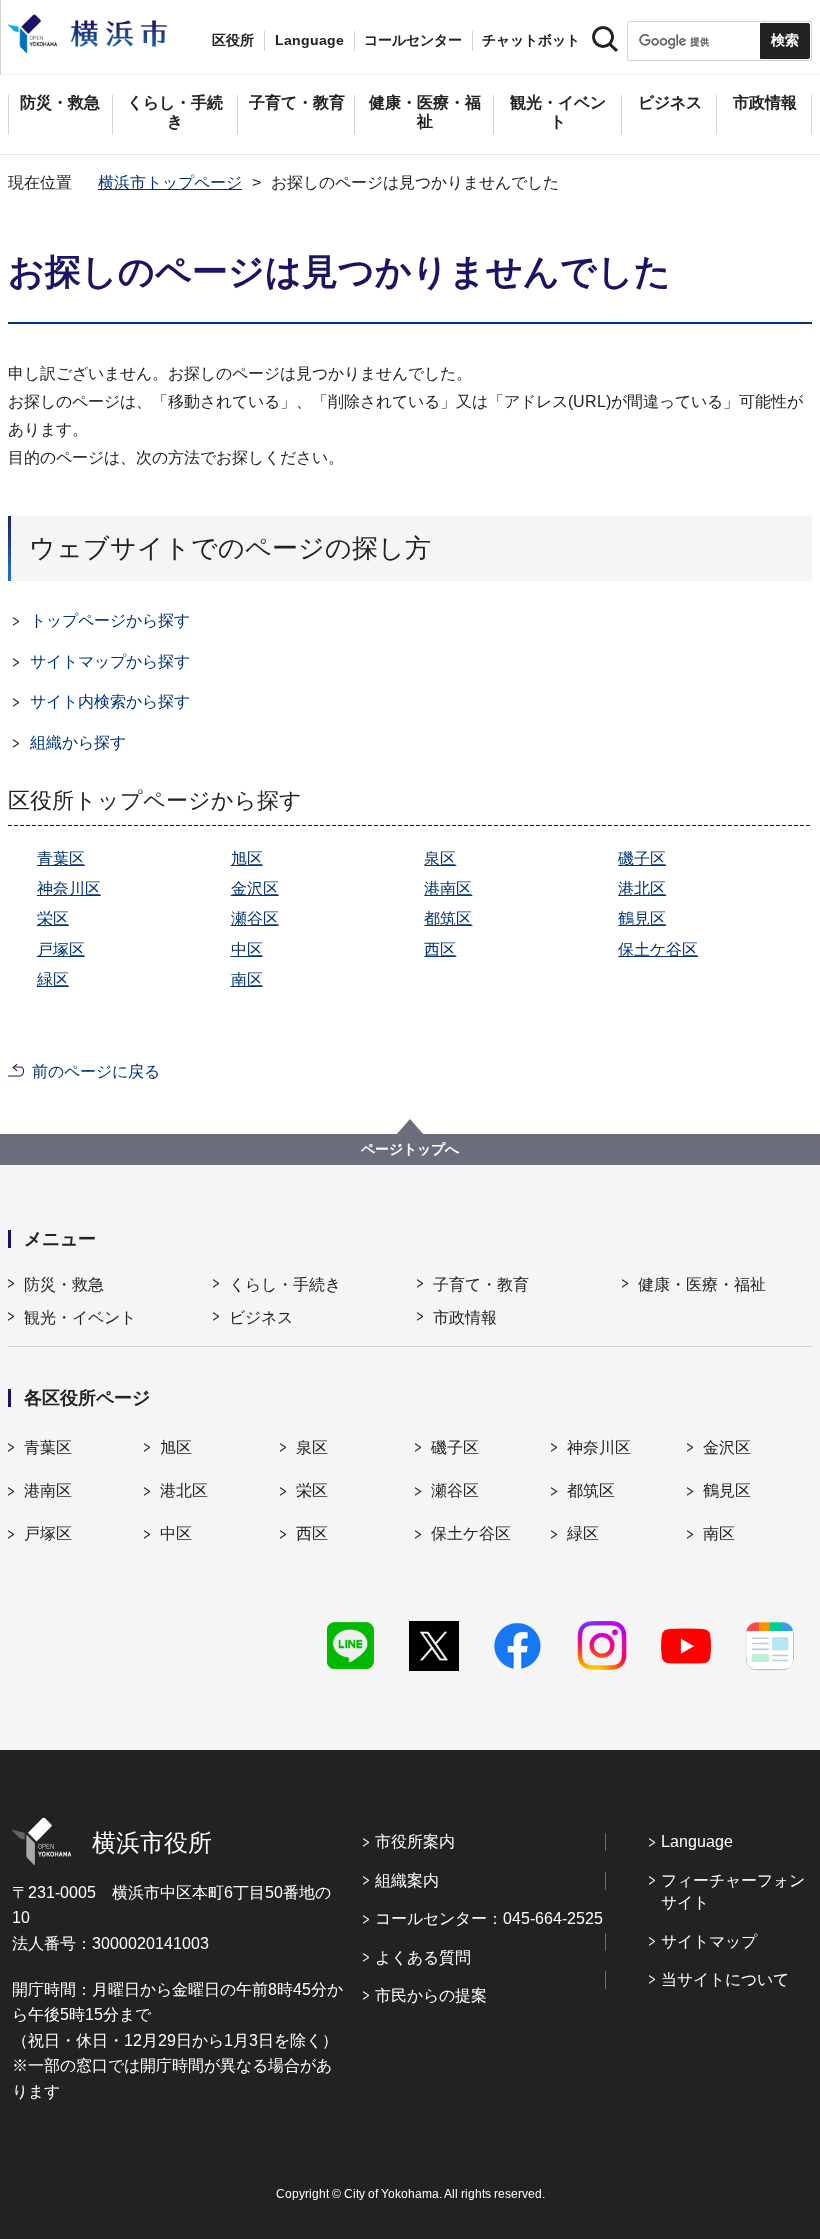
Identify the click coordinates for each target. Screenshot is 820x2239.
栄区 (53, 918)
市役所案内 (415, 1841)
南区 (247, 979)
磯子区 (642, 858)
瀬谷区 (255, 918)
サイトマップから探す (110, 661)
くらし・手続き (285, 1284)
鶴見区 (642, 918)
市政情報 (465, 1317)
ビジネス (261, 1317)
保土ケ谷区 (658, 949)
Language (697, 1841)
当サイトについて (725, 1979)
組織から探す (78, 742)
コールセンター (413, 40)
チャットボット (531, 40)
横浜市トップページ (170, 182)
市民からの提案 (431, 1995)
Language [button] (309, 40)
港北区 (642, 888)
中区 (247, 949)
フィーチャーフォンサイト (733, 1891)
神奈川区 (69, 888)
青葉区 (61, 858)
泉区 (440, 858)
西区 (440, 949)
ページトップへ (410, 1149)
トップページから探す (110, 620)
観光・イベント (80, 1317)
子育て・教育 (481, 1284)
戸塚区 (61, 949)
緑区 (53, 979)
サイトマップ (709, 1941)
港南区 (448, 888)
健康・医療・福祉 (702, 1284)
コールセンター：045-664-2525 (489, 1918)
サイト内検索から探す (110, 701)
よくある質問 (423, 1957)
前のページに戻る (96, 1071)
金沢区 (255, 888)
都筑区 (448, 918)
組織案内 (407, 1880)
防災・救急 (64, 1284)
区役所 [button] (233, 40)
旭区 (247, 858)
